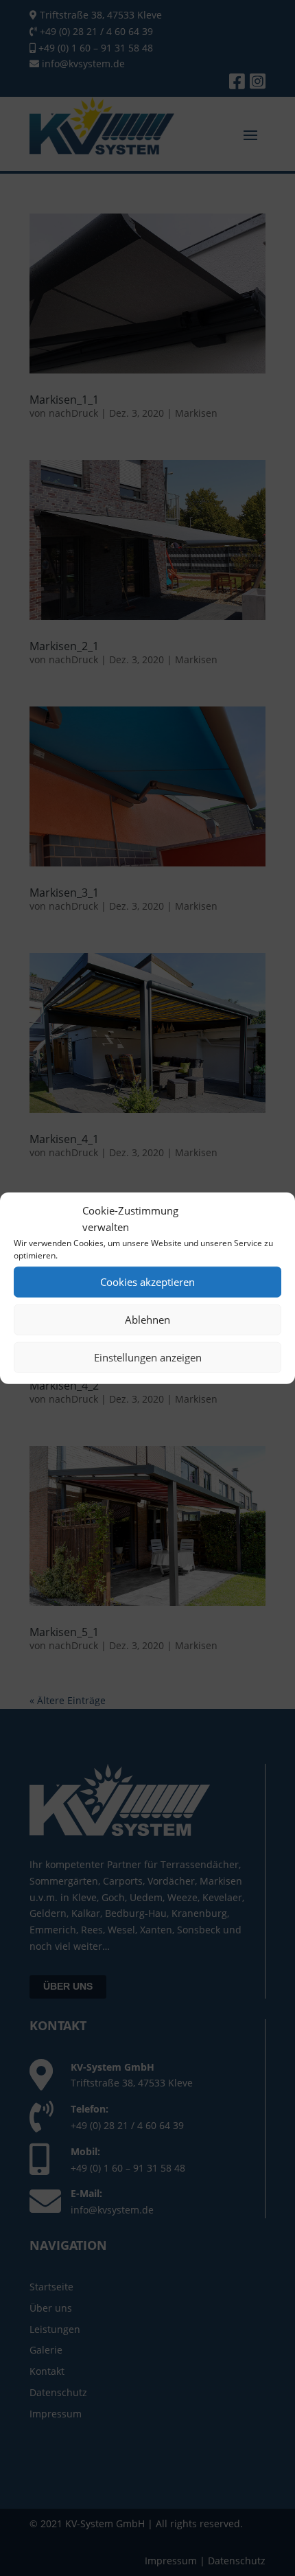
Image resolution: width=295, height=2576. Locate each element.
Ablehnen (147, 1320)
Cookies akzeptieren (147, 1282)
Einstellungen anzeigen (148, 1357)
